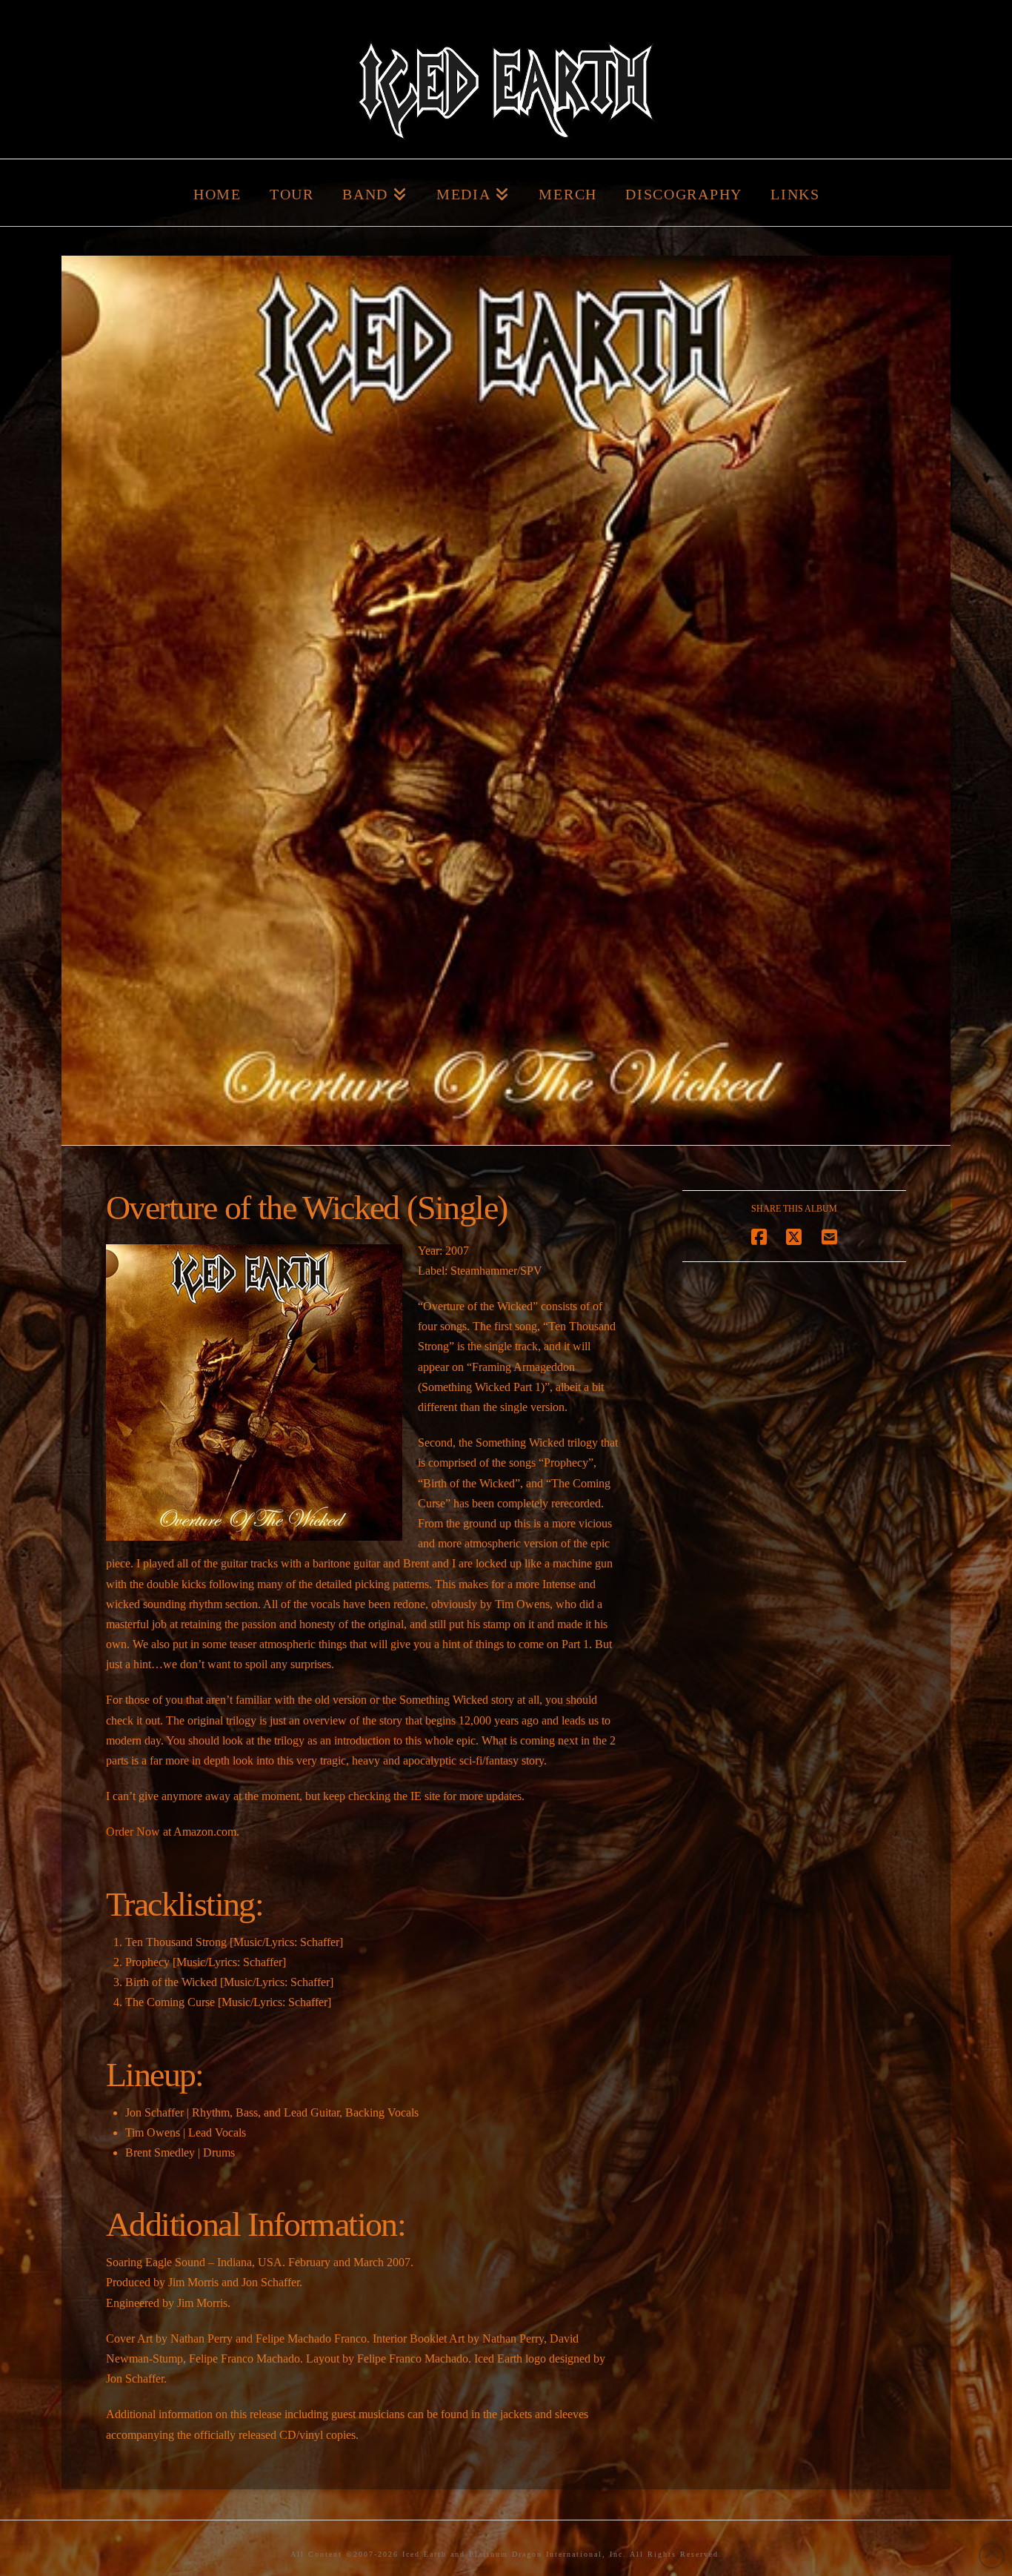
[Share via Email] (829, 1237)
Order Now (133, 1832)
